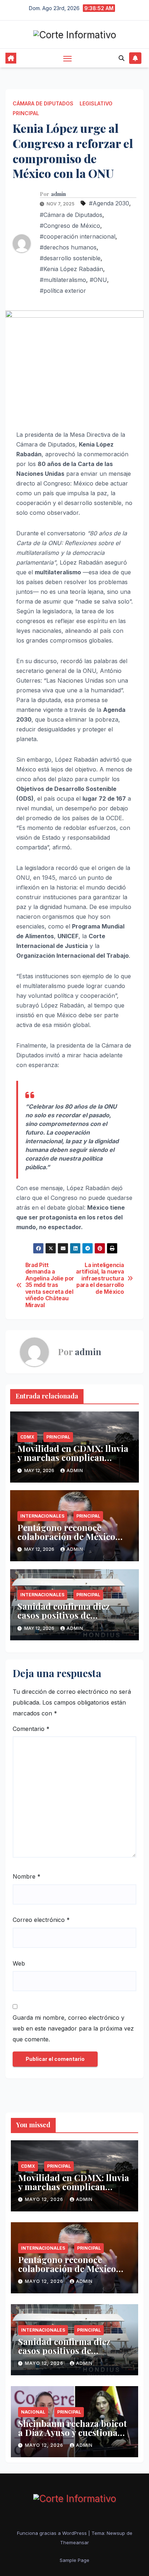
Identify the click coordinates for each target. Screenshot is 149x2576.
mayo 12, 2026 (45, 2199)
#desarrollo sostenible (70, 258)
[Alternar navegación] (68, 58)
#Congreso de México (70, 226)
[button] (122, 58)
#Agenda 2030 (109, 203)
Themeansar (74, 2542)
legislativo (96, 103)
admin (58, 194)
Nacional (33, 2412)
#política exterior (63, 291)
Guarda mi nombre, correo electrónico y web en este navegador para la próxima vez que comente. (73, 2028)
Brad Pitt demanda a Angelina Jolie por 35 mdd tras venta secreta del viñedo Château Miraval (50, 1285)
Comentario (31, 1729)
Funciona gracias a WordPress (53, 2533)
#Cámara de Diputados (71, 215)
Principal (26, 113)
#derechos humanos (68, 247)
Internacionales (42, 1516)
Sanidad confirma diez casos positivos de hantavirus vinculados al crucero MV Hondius (68, 1620)
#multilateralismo (63, 280)
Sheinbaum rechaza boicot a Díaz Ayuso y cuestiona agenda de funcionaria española (73, 2437)
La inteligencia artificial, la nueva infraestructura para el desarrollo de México (100, 1279)
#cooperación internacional (78, 236)
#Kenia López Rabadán (71, 269)
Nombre (27, 1876)
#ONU (98, 280)
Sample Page (74, 2560)
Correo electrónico (41, 1920)
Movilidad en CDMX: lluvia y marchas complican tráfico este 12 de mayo (73, 1457)
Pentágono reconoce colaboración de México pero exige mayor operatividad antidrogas (67, 1541)
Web (19, 1963)
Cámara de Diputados (43, 103)
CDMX (27, 1437)
